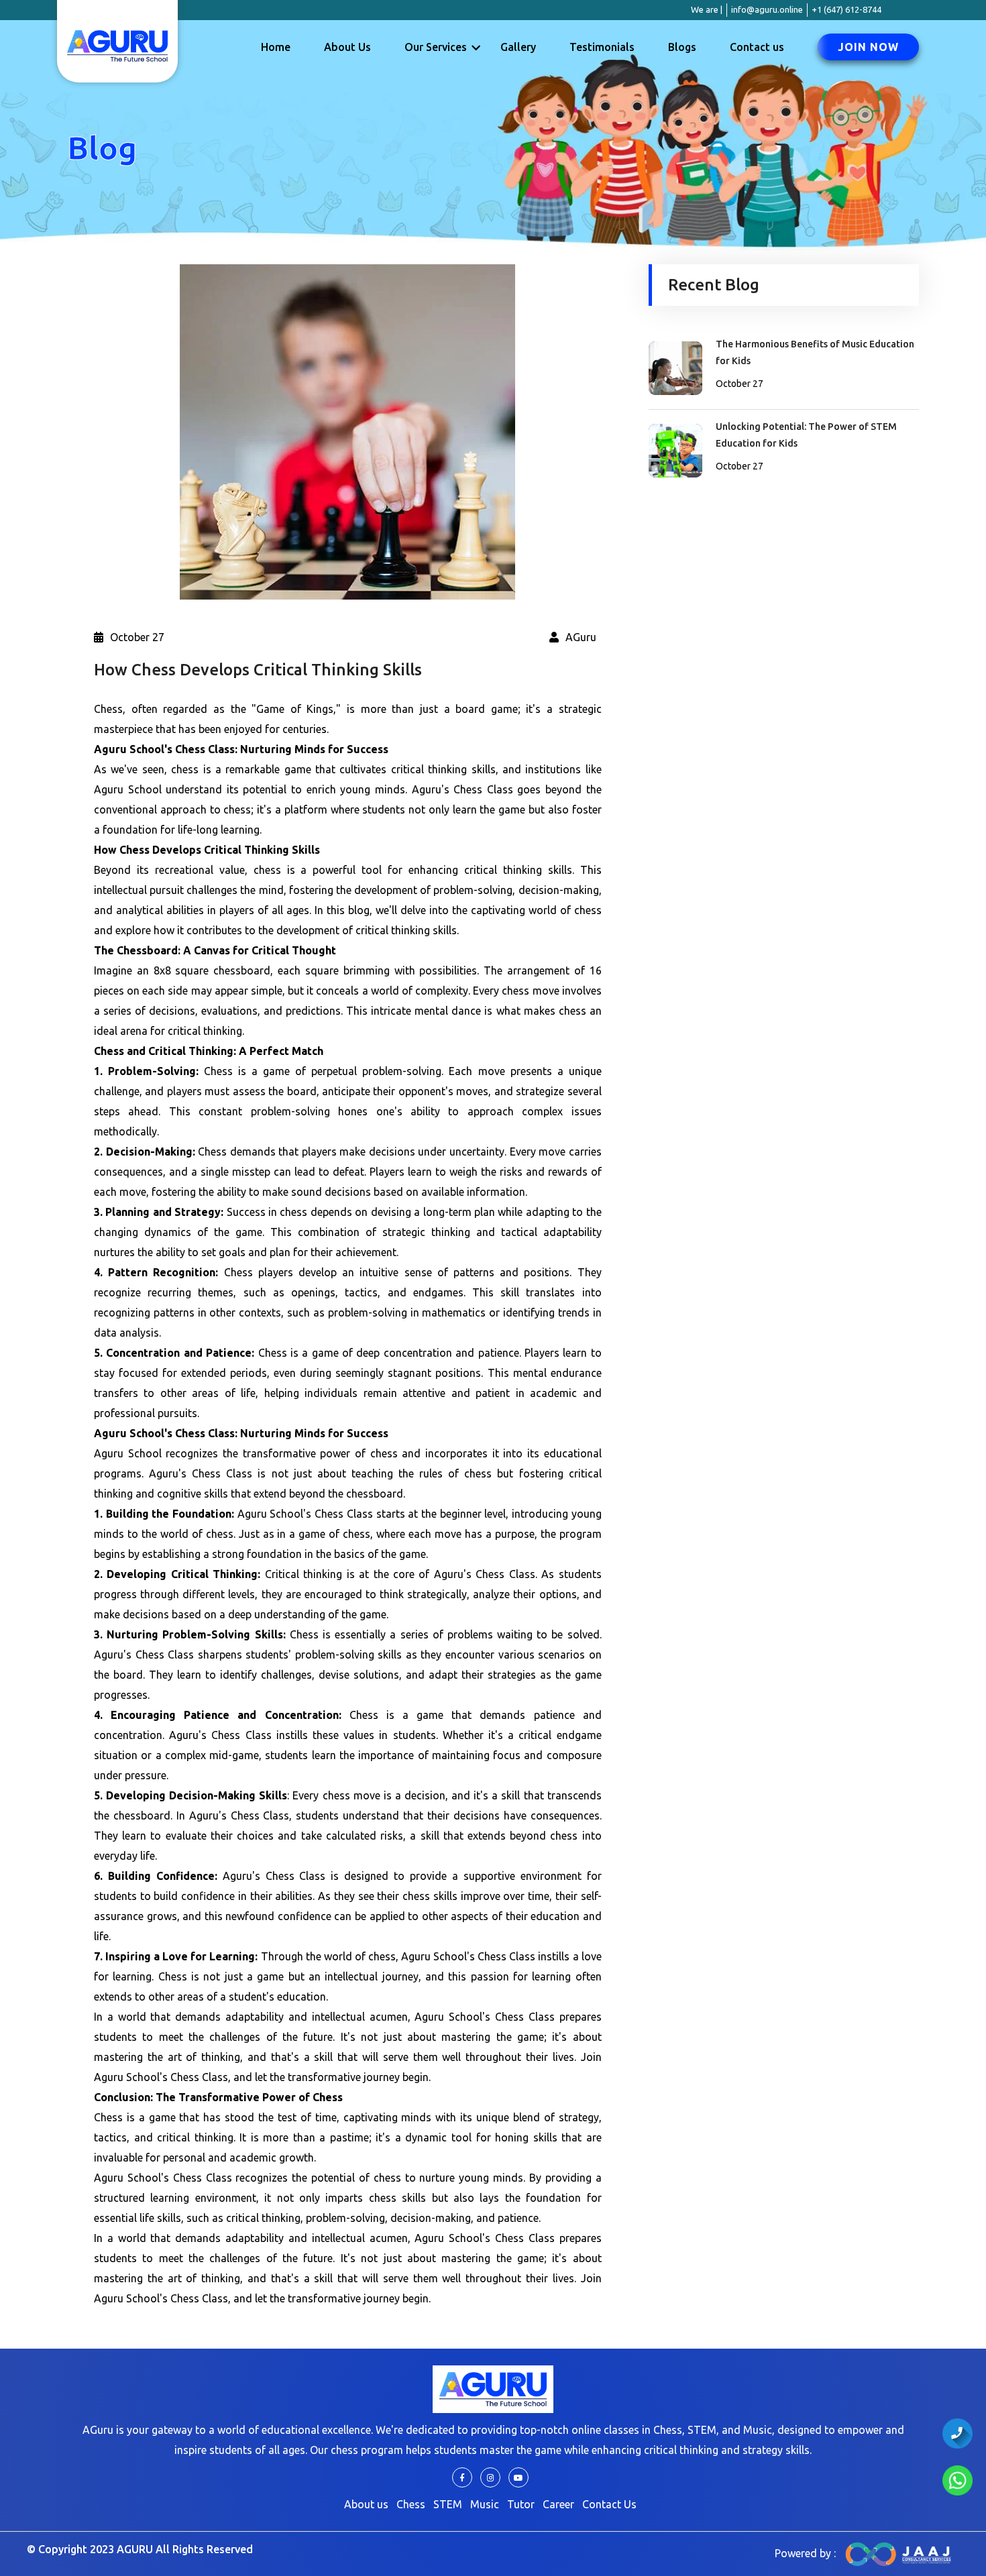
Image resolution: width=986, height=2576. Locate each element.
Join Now (868, 47)
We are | (700, 9)
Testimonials (602, 47)
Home (276, 47)
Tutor (521, 2504)
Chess (411, 2504)
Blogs (682, 47)
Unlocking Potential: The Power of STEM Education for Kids (806, 435)
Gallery (518, 47)
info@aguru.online (767, 9)
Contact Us (609, 2504)
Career (558, 2504)
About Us (347, 47)
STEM (448, 2504)
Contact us (757, 47)
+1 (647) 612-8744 (846, 9)
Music (485, 2504)
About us (366, 2504)
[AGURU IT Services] (899, 2553)
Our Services (436, 47)
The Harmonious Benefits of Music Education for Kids (815, 352)
